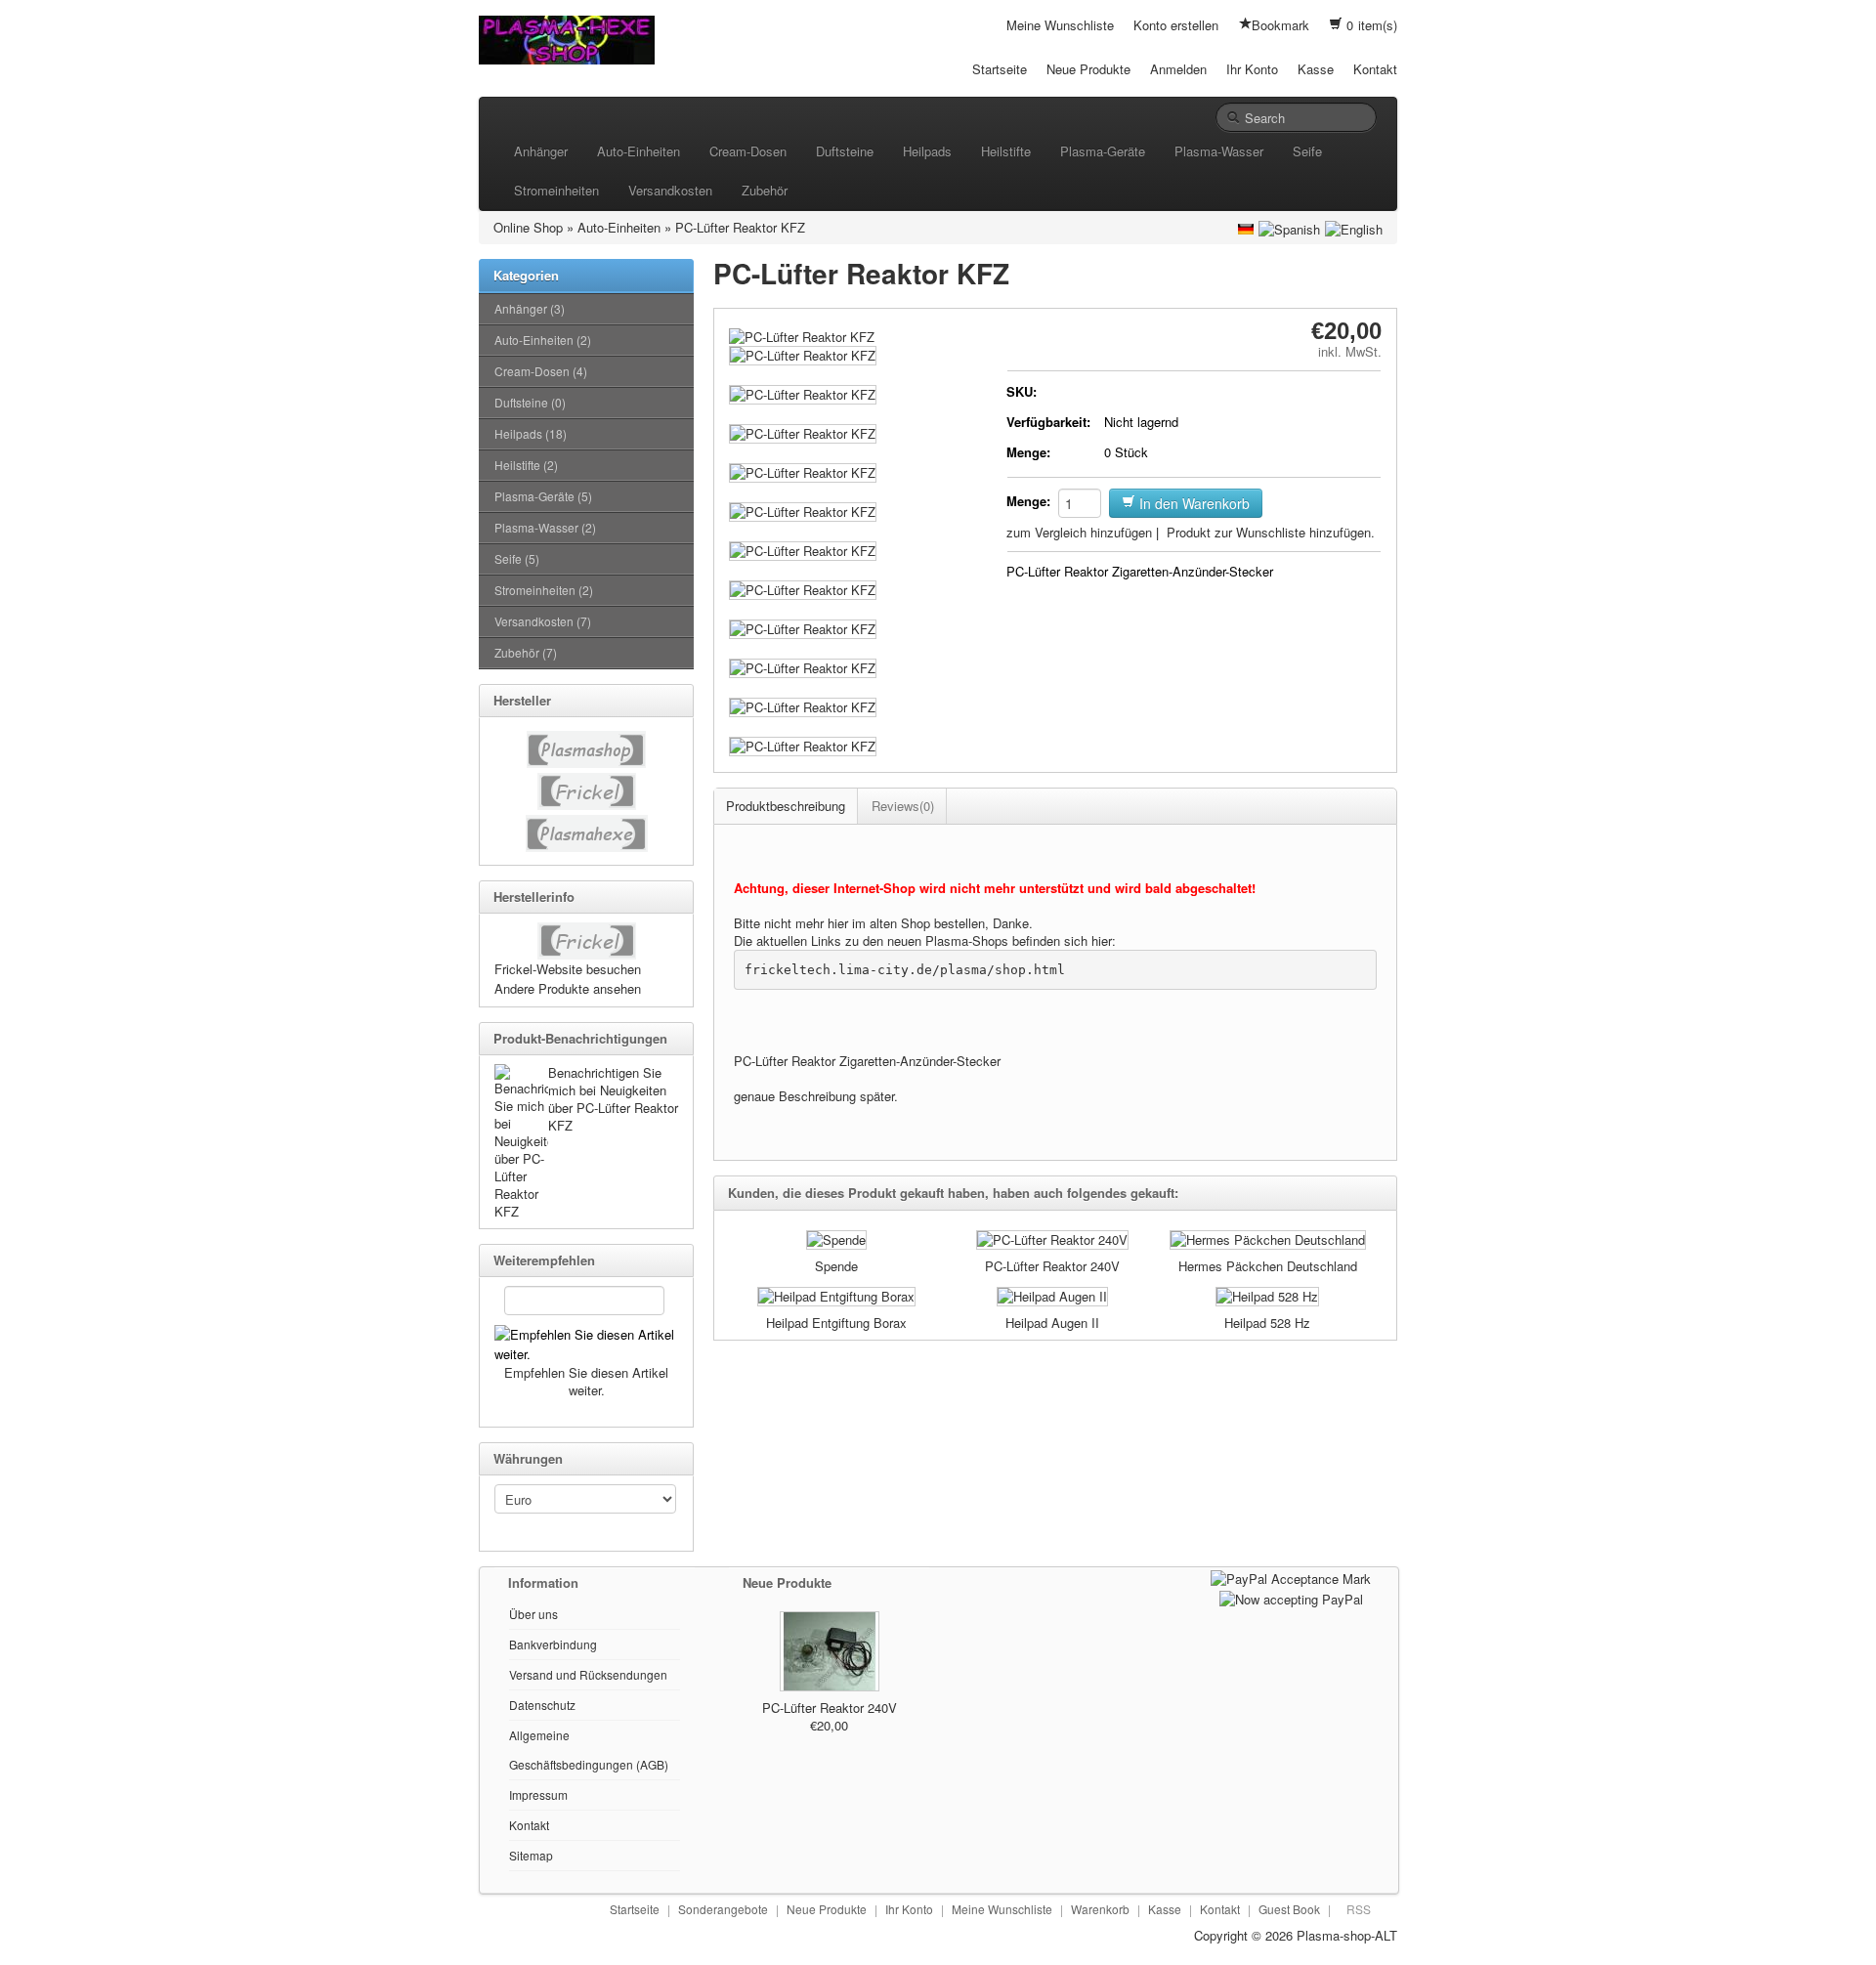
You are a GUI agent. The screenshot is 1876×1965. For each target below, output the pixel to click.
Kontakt (1375, 69)
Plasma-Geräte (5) (543, 496)
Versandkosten (670, 190)
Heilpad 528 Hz (1267, 1323)
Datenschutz (542, 1705)
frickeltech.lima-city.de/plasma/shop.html (905, 970)
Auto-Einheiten (639, 151)
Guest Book (1289, 1909)
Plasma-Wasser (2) (545, 527)
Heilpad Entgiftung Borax (836, 1323)
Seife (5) (517, 558)
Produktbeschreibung (786, 806)
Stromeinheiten (556, 190)
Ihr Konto (1252, 69)
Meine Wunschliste (1060, 25)
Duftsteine (845, 151)
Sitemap (531, 1855)
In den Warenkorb (1193, 503)
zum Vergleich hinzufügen (1079, 532)
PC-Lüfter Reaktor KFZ (740, 227)
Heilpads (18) (531, 433)
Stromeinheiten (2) (544, 590)
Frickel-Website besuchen (568, 969)
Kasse (1316, 69)
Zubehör (765, 190)
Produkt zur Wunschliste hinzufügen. (1271, 532)
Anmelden (1178, 69)
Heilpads (927, 151)
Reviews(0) (903, 806)
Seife (1307, 151)
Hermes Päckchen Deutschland (1268, 1266)
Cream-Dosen (748, 151)
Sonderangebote (723, 1909)
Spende (836, 1266)
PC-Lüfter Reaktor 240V (1052, 1266)
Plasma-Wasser (1219, 151)
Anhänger (541, 151)
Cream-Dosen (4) (541, 371)
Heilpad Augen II (1052, 1323)
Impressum (538, 1794)
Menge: (1028, 452)
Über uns (533, 1614)
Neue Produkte (1088, 69)
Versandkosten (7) (543, 621)
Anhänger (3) (530, 308)
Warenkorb (1100, 1909)
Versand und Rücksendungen (588, 1674)
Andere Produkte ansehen (568, 988)
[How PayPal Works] (1291, 1577)
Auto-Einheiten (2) (543, 340)
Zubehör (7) (526, 652)
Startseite (1000, 69)
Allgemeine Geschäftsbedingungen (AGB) (589, 1750)
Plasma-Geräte (1103, 151)
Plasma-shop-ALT (1347, 1935)
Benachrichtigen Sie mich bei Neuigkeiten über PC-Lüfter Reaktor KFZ (613, 1099)
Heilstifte (1006, 151)
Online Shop (528, 227)
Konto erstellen (1176, 25)
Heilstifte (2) (526, 465)
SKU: (1022, 391)
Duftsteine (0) (530, 402)
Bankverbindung (553, 1644)
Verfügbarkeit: (1048, 422)
